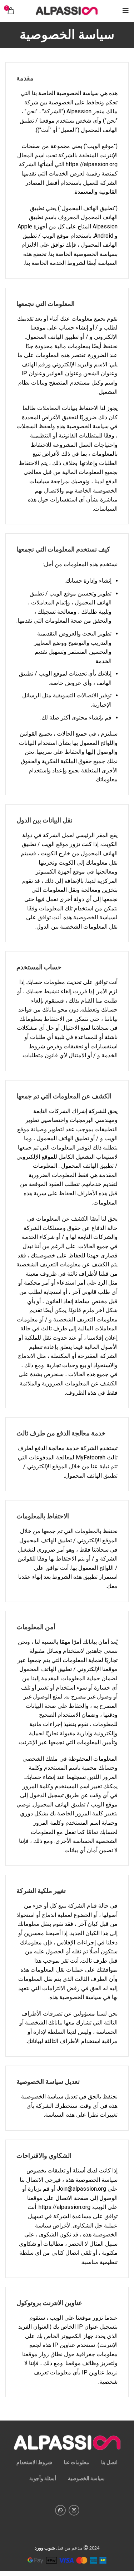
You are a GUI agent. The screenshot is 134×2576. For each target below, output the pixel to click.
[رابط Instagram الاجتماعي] (74, 2510)
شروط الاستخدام (34, 2462)
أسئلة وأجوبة (43, 2478)
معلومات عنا (77, 2462)
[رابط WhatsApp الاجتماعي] (60, 2510)
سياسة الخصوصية (86, 2478)
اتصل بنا (109, 2462)
